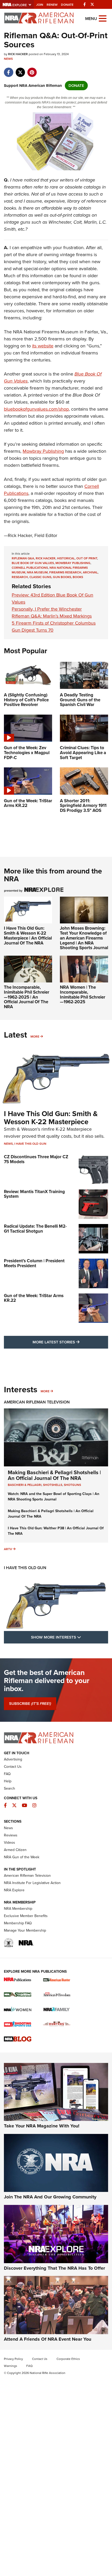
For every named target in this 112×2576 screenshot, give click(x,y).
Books (78, 577)
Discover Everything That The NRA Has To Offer (54, 2268)
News (8, 59)
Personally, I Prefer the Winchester (47, 609)
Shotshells (53, 1485)
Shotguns (72, 1485)
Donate (67, 5)
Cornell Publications (30, 568)
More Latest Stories (70, 1342)
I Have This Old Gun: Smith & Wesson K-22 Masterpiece (51, 1118)
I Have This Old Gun (30, 1144)
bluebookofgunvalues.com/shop (36, 409)
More (35, 1037)
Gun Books (62, 577)
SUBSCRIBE (30, 1704)
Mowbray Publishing (43, 451)
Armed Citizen (15, 1850)
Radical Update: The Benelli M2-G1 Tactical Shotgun (35, 1229)
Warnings (11, 2366)
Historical (66, 558)
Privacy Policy (13, 2359)
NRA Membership (18, 1909)
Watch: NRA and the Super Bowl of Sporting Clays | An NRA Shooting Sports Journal (54, 1497)
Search (10, 1788)
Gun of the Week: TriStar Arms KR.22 (34, 1298)
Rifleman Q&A (23, 558)
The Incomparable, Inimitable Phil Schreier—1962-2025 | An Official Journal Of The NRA (27, 997)
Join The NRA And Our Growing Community (50, 2197)
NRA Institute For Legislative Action (32, 1883)
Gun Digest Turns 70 (33, 630)
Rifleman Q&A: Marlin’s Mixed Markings (52, 616)
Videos (10, 1843)
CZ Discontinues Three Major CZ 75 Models (36, 1159)
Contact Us (13, 1767)
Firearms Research (65, 572)
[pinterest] (32, 70)
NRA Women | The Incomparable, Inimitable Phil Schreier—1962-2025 (83, 995)
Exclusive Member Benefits (26, 1916)
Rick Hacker (46, 558)
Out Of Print (87, 558)
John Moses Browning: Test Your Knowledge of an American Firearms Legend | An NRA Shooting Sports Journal (84, 938)
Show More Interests (70, 1637)
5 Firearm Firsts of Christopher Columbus (54, 623)
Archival (90, 572)
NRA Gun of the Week (22, 1857)
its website (43, 346)
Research (20, 577)
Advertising (13, 1759)
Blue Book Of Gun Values (33, 563)
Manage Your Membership (25, 1930)
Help (8, 1781)
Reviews (11, 1835)
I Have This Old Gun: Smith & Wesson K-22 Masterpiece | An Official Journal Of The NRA (28, 936)
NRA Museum (37, 572)
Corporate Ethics (68, 2359)
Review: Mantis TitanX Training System (34, 1194)
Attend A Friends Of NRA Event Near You (48, 2339)
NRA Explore (14, 1890)
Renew (52, 5)
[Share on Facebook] (8, 70)
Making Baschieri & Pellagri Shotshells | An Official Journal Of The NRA (54, 1475)
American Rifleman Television (37, 1402)
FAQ (7, 1774)
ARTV (8, 1549)
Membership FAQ (18, 1923)
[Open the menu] (103, 18)
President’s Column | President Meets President (34, 1263)
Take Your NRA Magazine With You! (42, 2126)
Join (40, 5)
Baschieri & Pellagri (25, 1485)
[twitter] (20, 70)
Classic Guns (40, 577)
